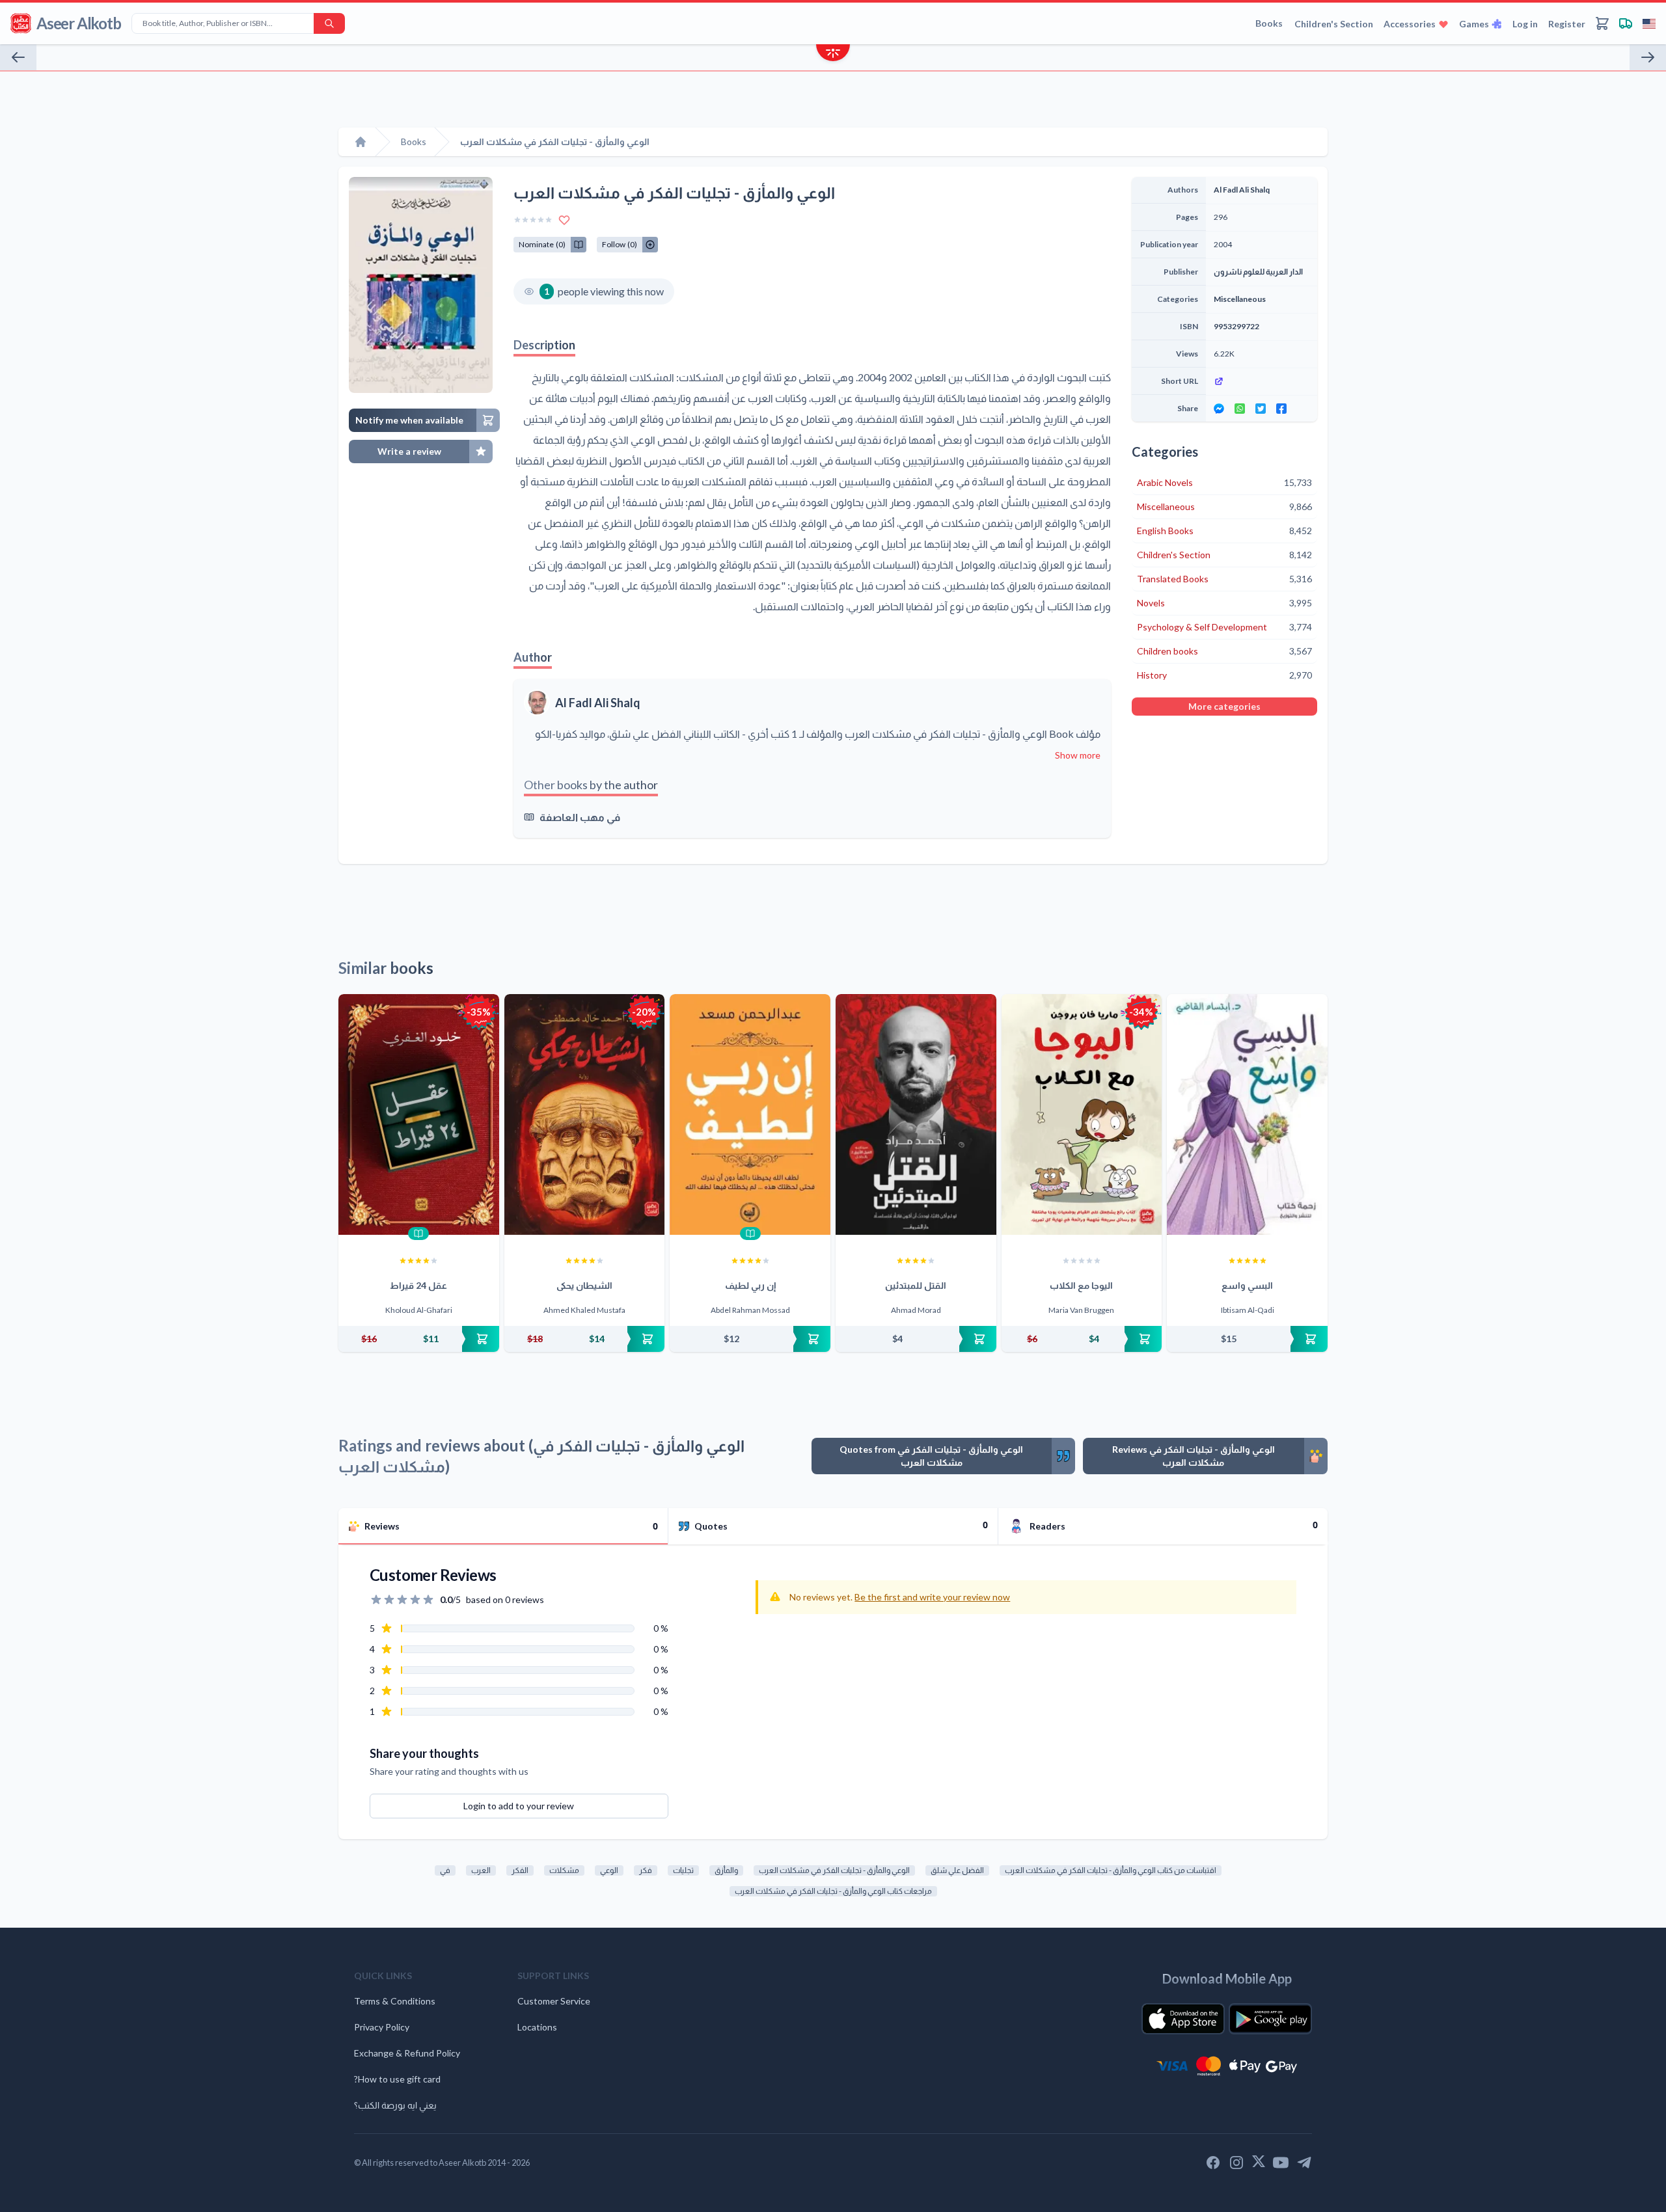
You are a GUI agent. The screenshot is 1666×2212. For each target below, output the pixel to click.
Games (1474, 24)
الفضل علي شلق (957, 1870)
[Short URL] (1262, 381)
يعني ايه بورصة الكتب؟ (395, 2105)
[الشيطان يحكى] (585, 1114)
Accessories (1410, 24)
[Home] (361, 142)
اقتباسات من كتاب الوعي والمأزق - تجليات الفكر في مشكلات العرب (1111, 1870)
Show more (1078, 755)
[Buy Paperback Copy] (419, 1339)
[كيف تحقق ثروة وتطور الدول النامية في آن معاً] (1648, 57)
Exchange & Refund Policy (407, 2053)
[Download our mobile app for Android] (1270, 2019)
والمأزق (726, 1870)
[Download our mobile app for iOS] (1183, 2019)
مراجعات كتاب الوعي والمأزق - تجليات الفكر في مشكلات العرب (833, 1891)
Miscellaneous (1240, 299)
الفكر (520, 1870)
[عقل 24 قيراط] (419, 1114)
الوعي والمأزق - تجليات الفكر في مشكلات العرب (834, 1870)
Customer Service (554, 2001)
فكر (646, 1870)
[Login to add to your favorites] (564, 220)
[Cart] (1602, 23)
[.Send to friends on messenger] (1219, 409)
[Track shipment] (1626, 23)
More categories (1224, 706)
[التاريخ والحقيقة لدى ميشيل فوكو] (18, 57)
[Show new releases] (833, 54)
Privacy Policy (382, 2027)
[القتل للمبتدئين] (916, 1114)
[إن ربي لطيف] (750, 1114)
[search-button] (329, 23)
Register (1567, 24)
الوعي (609, 1870)
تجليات (683, 1870)
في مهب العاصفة (580, 817)
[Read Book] (418, 1234)
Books (1269, 23)
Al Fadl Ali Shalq (598, 703)
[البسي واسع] (1247, 1114)
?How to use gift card (397, 2079)
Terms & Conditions (395, 2001)
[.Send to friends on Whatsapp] (1240, 409)
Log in (1525, 24)
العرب (481, 1870)
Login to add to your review (519, 1806)
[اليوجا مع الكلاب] (1082, 1114)
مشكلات (564, 1870)
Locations (537, 2027)
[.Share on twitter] (1261, 409)
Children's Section (1334, 24)
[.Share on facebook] (1281, 409)
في (445, 1870)
